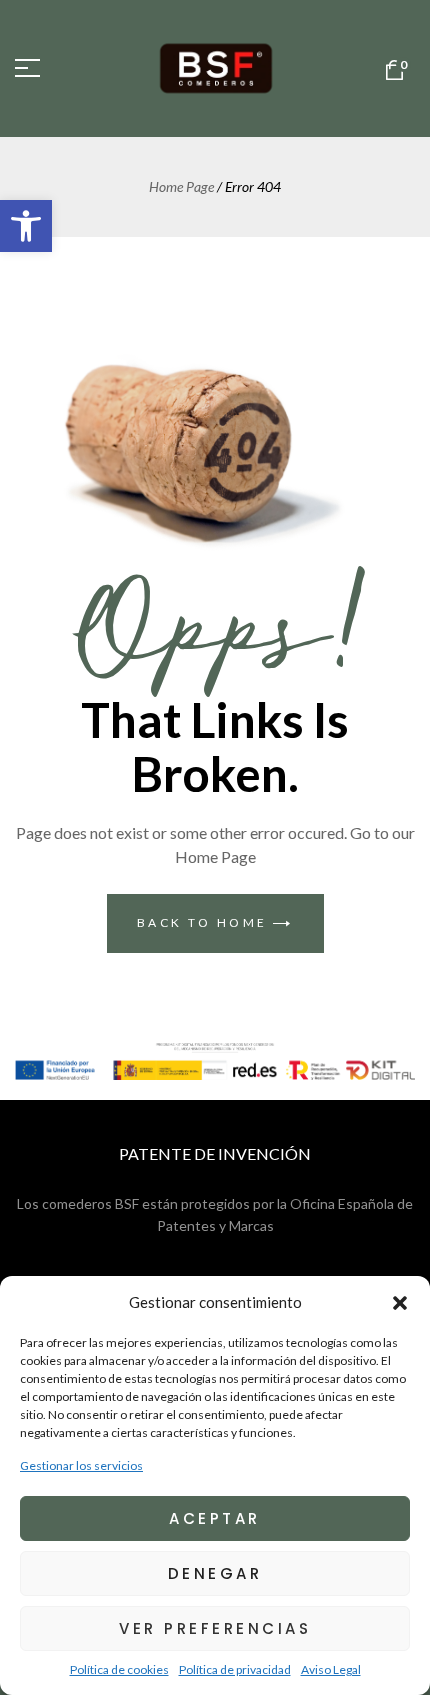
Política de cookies (119, 1669)
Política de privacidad (235, 1669)
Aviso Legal (331, 1669)
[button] (26, 226)
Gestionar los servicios (81, 1465)
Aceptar (215, 1518)
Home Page (181, 186)
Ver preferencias (215, 1628)
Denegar (215, 1573)
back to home (205, 922)
